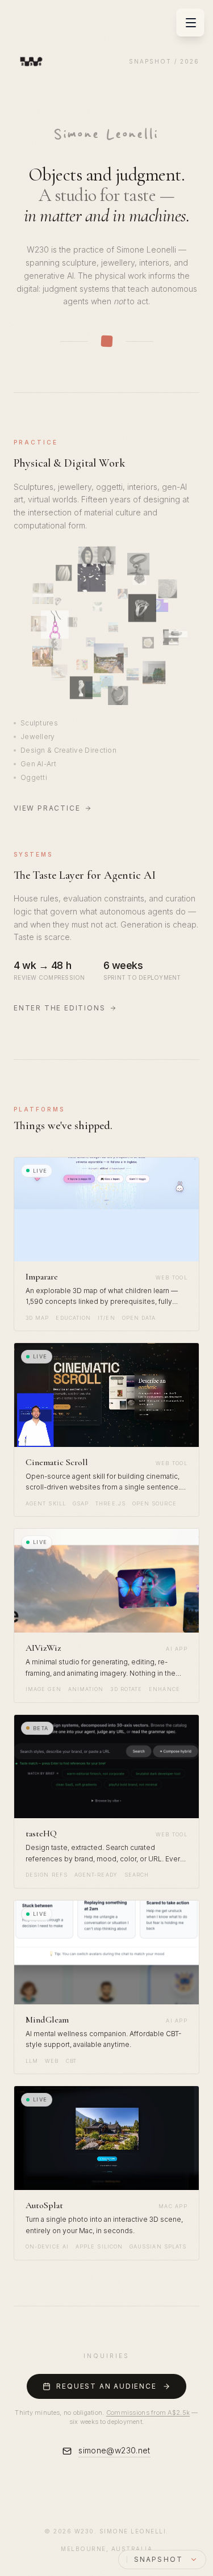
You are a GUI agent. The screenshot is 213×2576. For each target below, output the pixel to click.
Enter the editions (59, 1008)
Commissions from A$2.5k (148, 2413)
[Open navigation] (191, 23)
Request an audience (106, 2386)
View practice (47, 808)
